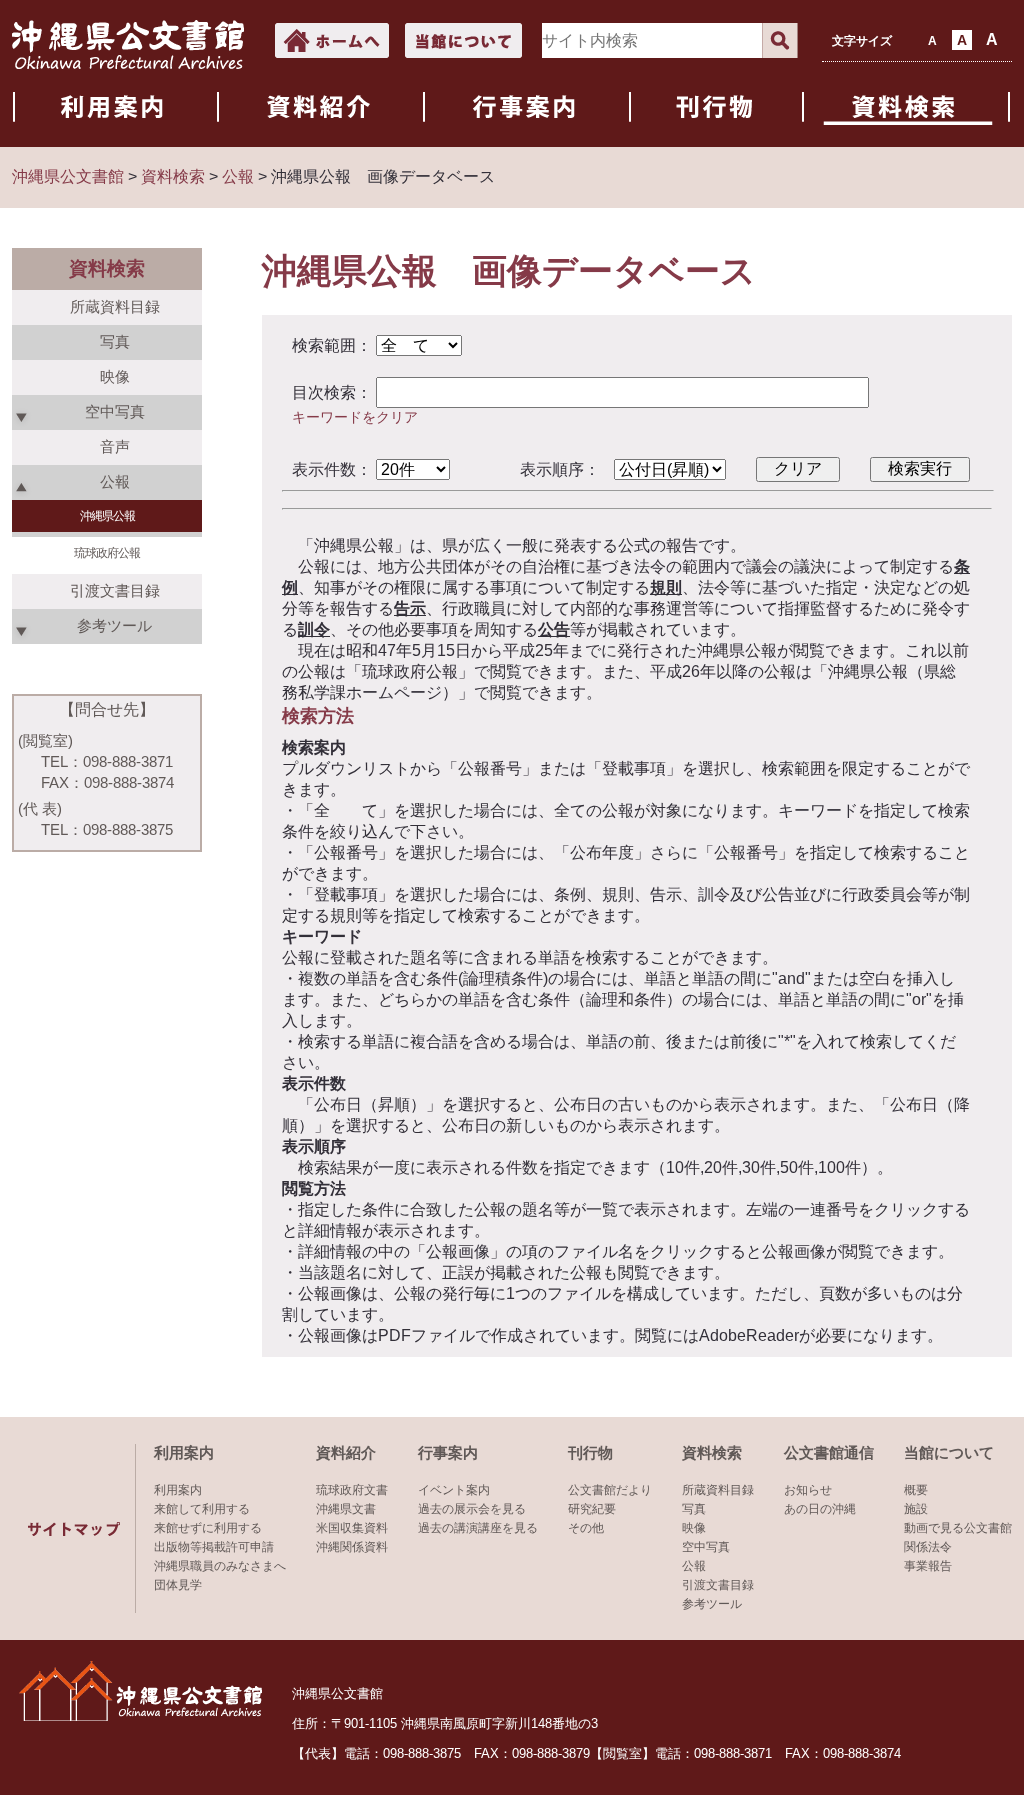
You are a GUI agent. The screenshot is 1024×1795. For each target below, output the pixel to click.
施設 (916, 1509)
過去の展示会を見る (472, 1509)
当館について (949, 1452)
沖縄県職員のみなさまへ (220, 1566)
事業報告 (928, 1566)
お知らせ (808, 1490)
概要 (916, 1490)
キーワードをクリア (355, 417)
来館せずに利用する (208, 1528)
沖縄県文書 (346, 1509)
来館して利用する (202, 1509)
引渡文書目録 (115, 590)
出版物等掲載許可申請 (214, 1547)
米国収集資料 (352, 1528)
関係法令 (928, 1547)
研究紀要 (592, 1509)
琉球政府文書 (352, 1490)
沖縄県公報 (107, 516)
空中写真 (706, 1547)
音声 (115, 446)
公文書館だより (610, 1490)
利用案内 (184, 1452)
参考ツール (712, 1604)
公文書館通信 (829, 1452)
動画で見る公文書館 (958, 1528)
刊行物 (590, 1452)
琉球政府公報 (107, 553)
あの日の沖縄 (820, 1509)
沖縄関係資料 (352, 1547)
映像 (115, 376)
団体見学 (178, 1585)
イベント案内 (454, 1490)
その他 (586, 1528)
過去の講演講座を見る (478, 1528)
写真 (115, 341)
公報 (694, 1566)
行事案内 (448, 1452)
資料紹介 (346, 1452)
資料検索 (712, 1452)
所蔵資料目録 (115, 306)
